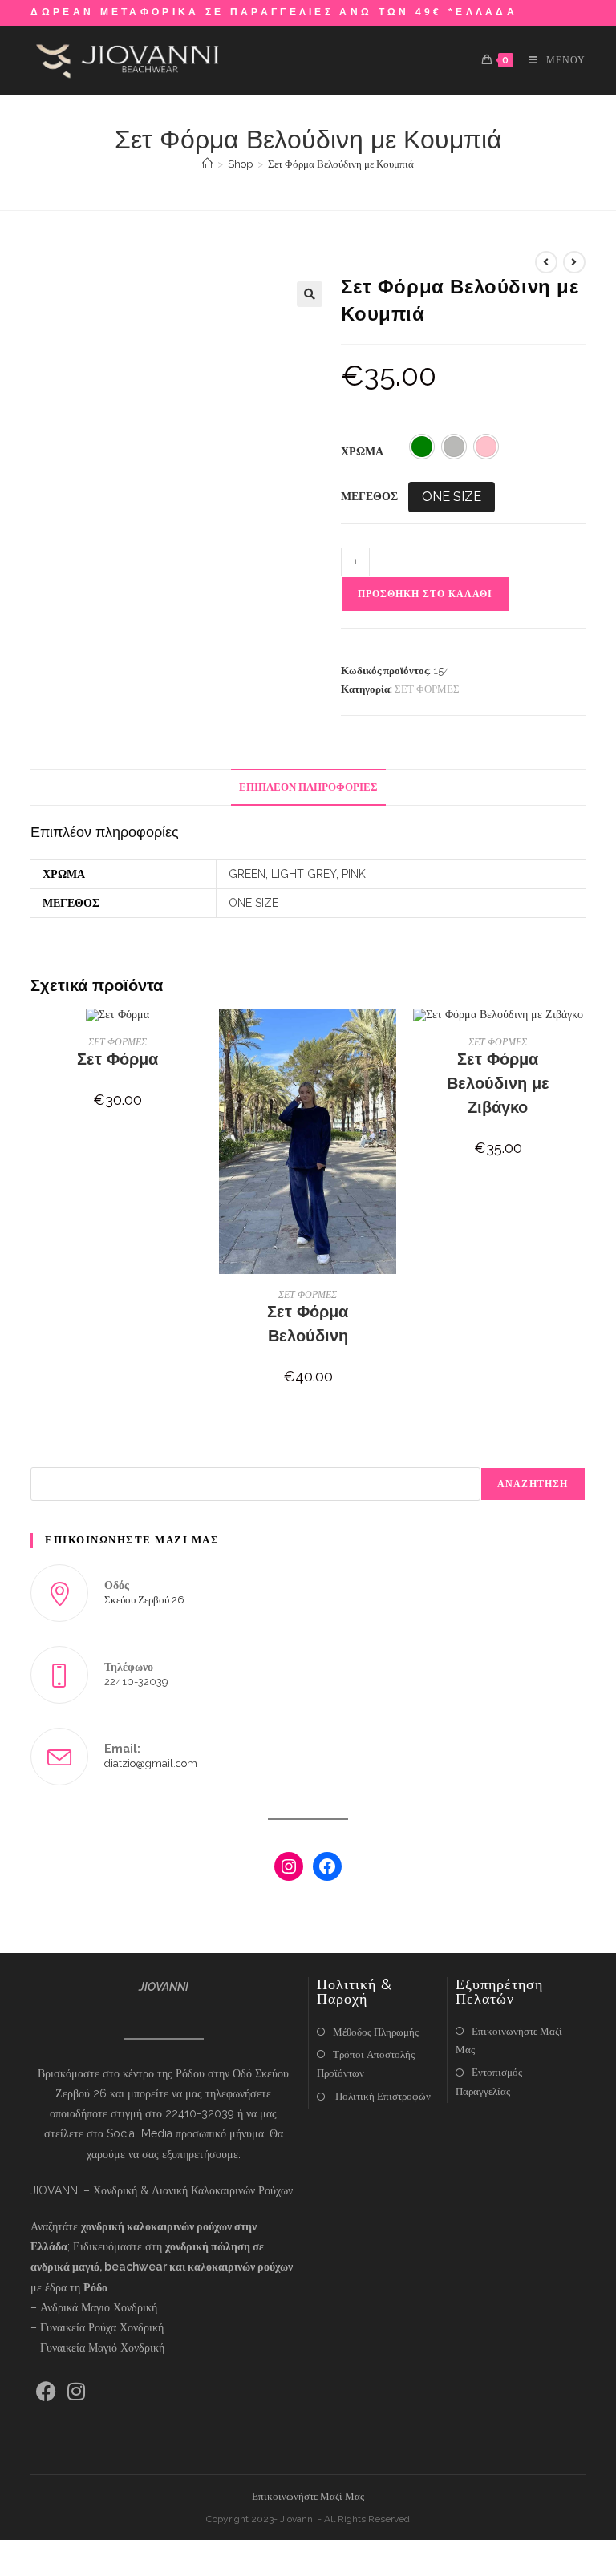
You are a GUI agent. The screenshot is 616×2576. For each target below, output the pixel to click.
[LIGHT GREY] (454, 447)
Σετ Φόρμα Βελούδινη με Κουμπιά (341, 164)
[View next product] (574, 262)
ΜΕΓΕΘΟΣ (369, 496)
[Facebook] (327, 1866)
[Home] (207, 164)
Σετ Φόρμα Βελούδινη (308, 1324)
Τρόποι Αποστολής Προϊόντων (366, 2064)
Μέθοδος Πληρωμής (376, 2032)
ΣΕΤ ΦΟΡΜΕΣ (427, 689)
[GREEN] (422, 447)
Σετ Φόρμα (118, 1059)
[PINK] (486, 447)
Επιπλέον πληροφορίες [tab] (308, 787)
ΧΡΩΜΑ (362, 451)
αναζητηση (533, 1484)
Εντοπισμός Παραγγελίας (489, 2081)
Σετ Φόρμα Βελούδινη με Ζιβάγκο (498, 1083)
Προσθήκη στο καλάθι (425, 594)
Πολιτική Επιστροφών (382, 2096)
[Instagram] (289, 1866)
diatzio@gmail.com (151, 1763)
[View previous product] (546, 262)
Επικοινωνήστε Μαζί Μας (509, 2040)
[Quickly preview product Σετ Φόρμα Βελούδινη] (390, 1037)
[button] (310, 294)
